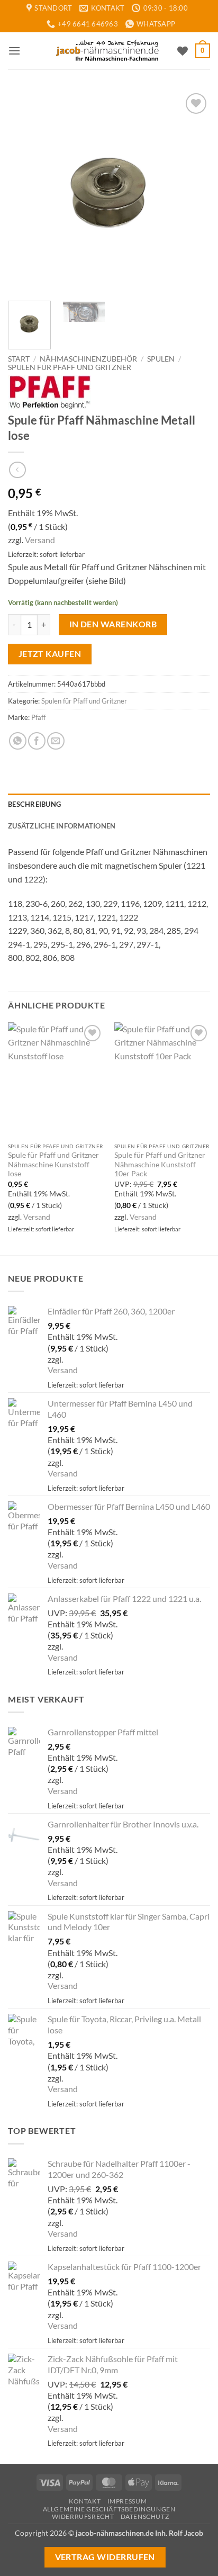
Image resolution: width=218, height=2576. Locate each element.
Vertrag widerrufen (105, 2557)
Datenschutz (145, 2516)
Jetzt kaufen (50, 654)
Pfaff (38, 717)
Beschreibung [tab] (34, 804)
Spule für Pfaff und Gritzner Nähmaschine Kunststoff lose (53, 1164)
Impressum (127, 2501)
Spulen (161, 359)
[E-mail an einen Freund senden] (56, 741)
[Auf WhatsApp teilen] (18, 741)
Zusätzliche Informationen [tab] (62, 826)
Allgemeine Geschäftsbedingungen (109, 2509)
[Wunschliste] (183, 51)
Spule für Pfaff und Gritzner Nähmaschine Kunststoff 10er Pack (160, 1164)
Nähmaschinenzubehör (88, 359)
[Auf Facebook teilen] (37, 741)
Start (19, 359)
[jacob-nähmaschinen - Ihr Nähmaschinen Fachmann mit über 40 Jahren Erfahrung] (109, 51)
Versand (40, 540)
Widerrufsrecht (83, 2516)
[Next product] (17, 470)
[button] (14, 51)
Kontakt (85, 2501)
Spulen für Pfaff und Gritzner (70, 367)
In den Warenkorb (113, 624)
